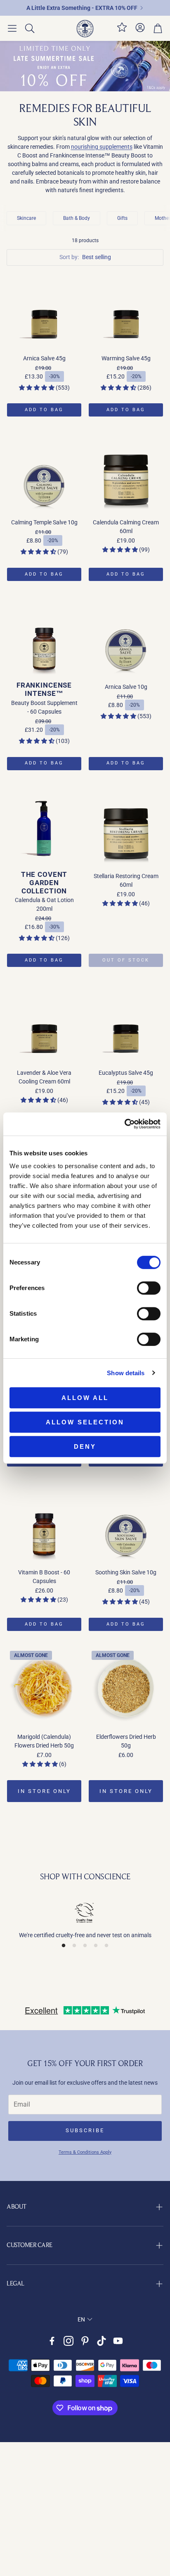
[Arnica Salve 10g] (126, 638)
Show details (126, 1373)
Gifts (122, 218)
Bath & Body (77, 218)
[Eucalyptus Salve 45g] (126, 1024)
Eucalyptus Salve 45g (126, 1073)
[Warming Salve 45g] (126, 310)
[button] (12, 29)
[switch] (149, 1288)
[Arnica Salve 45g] (44, 310)
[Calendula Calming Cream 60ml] (126, 474)
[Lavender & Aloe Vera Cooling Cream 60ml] (44, 1024)
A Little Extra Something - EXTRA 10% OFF (82, 8)
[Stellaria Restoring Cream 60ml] (126, 828)
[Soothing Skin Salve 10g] (126, 1524)
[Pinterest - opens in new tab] (85, 2341)
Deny (85, 1446)
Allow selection (85, 1422)
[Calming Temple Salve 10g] (44, 474)
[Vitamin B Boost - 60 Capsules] (44, 1524)
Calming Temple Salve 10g (44, 522)
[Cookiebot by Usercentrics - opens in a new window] (124, 1124)
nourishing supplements (102, 147)
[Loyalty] (122, 31)
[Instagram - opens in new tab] (68, 2341)
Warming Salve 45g (126, 358)
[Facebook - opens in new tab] (52, 2341)
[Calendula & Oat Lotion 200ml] (44, 828)
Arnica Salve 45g (44, 358)
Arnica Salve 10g (126, 687)
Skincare (26, 218)
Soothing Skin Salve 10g (126, 1572)
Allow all (85, 1398)
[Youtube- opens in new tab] (118, 2341)
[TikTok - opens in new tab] (102, 2341)
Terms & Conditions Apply (85, 2152)
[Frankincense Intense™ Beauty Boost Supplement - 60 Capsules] (44, 638)
